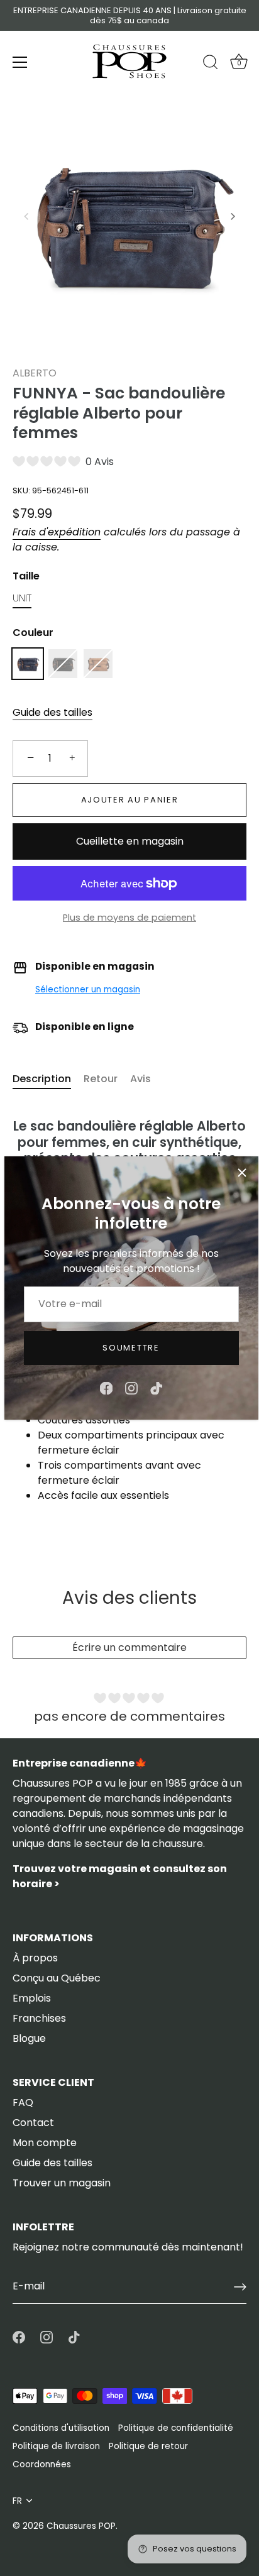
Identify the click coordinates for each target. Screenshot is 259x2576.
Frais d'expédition (57, 532)
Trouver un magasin (62, 2183)
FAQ (23, 2102)
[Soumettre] (240, 2287)
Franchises (39, 2018)
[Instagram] (131, 1387)
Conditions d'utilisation (61, 2428)
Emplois (32, 1998)
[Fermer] (242, 1173)
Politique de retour (148, 2446)
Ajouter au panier (130, 800)
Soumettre (131, 1348)
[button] (26, 216)
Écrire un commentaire (129, 1647)
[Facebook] (106, 1387)
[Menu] (20, 62)
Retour (101, 1079)
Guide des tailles (52, 712)
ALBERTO (35, 373)
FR (17, 2501)
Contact (33, 2123)
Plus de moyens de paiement (129, 918)
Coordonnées (42, 2464)
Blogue (29, 2038)
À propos (35, 1958)
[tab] (48, 1079)
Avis (141, 1079)
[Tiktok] (157, 1387)
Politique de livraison (56, 2446)
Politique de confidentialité (176, 2428)
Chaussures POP (81, 2526)
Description (42, 1079)
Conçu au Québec (57, 1978)
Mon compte (45, 2143)
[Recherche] (211, 64)
